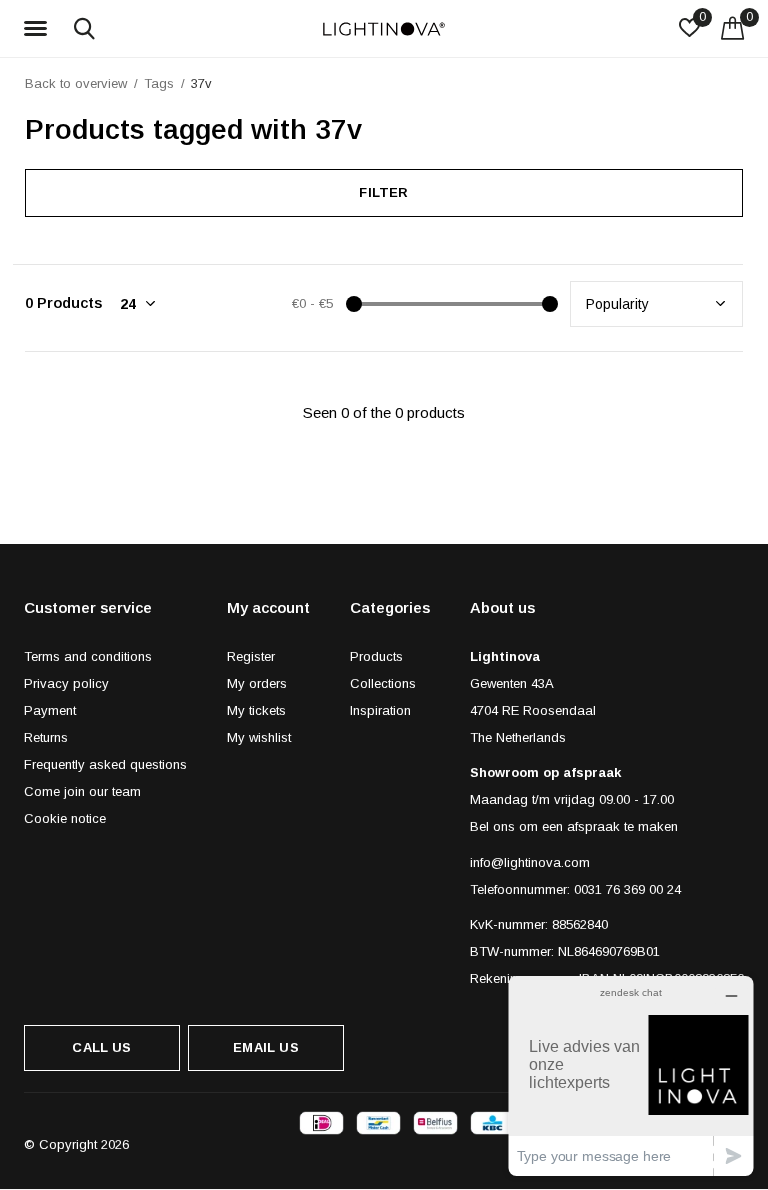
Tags (159, 83)
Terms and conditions (88, 656)
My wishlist (259, 737)
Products (376, 656)
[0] (732, 28)
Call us (101, 1047)
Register (251, 656)
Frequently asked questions (105, 764)
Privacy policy (66, 683)
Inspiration (380, 710)
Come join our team (82, 791)
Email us (265, 1047)
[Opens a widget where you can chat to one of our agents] (631, 1075)
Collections (383, 683)
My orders (257, 683)
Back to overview (76, 83)
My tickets (256, 710)
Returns (46, 737)
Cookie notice (65, 818)
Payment (50, 710)
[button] (39, 29)
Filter (383, 192)
